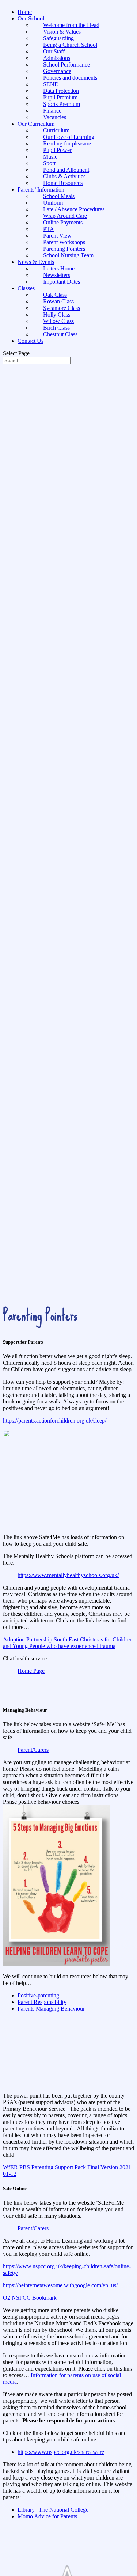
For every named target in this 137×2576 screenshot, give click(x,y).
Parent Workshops (64, 242)
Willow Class (58, 321)
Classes (26, 288)
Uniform (53, 203)
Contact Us (31, 341)
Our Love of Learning (69, 137)
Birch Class (56, 328)
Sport (49, 163)
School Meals (59, 196)
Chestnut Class (60, 334)
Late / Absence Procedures (74, 209)
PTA (49, 229)
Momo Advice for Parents (47, 2516)
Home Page (31, 1671)
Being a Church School (70, 45)
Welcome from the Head (71, 25)
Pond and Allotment (66, 170)
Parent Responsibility (42, 2002)
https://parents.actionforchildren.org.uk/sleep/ (55, 1420)
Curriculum (56, 130)
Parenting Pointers (64, 249)
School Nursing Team (68, 255)
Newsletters (57, 275)
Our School (31, 18)
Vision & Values (62, 32)
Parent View (57, 236)
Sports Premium (62, 104)
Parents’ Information (41, 190)
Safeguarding (58, 38)
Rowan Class (58, 301)
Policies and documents (70, 78)
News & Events (36, 262)
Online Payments (63, 222)
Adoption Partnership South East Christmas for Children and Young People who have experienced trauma (68, 1643)
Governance (57, 71)
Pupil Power (57, 150)
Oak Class (55, 295)
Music (50, 157)
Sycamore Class (62, 308)
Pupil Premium (60, 97)
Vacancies (55, 117)
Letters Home (59, 268)
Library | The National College (53, 2510)
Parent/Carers (33, 1750)
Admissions (57, 58)
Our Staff (54, 51)
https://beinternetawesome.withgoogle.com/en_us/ (60, 2285)
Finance (52, 111)
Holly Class (57, 315)
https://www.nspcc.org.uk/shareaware (61, 2452)
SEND (51, 84)
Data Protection (61, 91)
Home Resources (63, 183)
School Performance (66, 65)
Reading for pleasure (67, 143)
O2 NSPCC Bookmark (30, 2298)
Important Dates (62, 282)
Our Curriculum (36, 124)
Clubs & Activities (64, 176)
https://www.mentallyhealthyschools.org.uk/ (68, 1575)
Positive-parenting (38, 1995)
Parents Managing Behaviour (51, 2009)
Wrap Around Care (65, 216)
